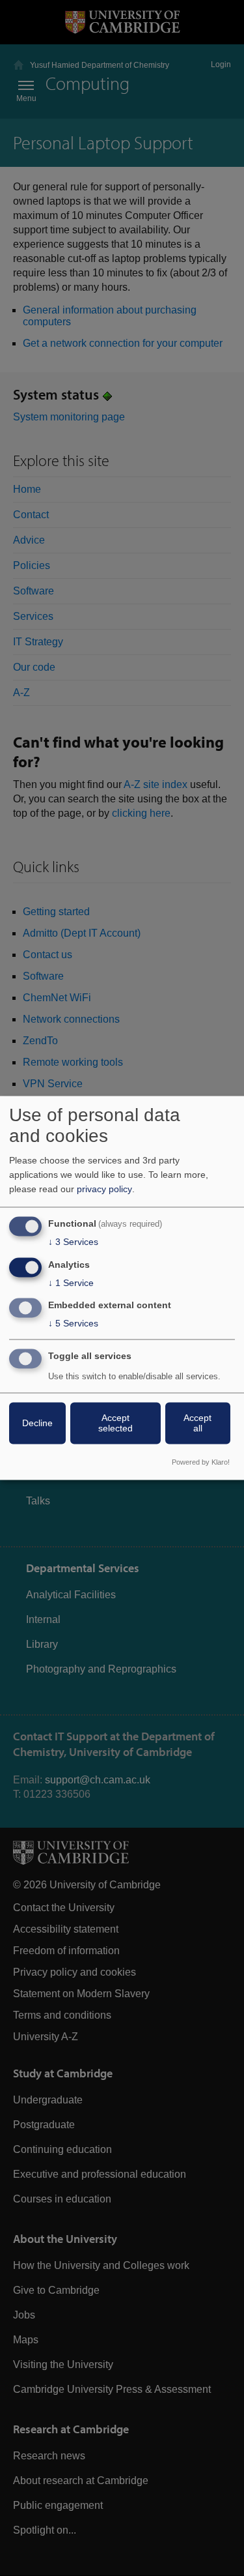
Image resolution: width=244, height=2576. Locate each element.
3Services (73, 1242)
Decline (37, 1424)
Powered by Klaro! (201, 1463)
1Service (71, 1283)
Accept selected (115, 1424)
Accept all (197, 1424)
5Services (73, 1324)
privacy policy (104, 1189)
